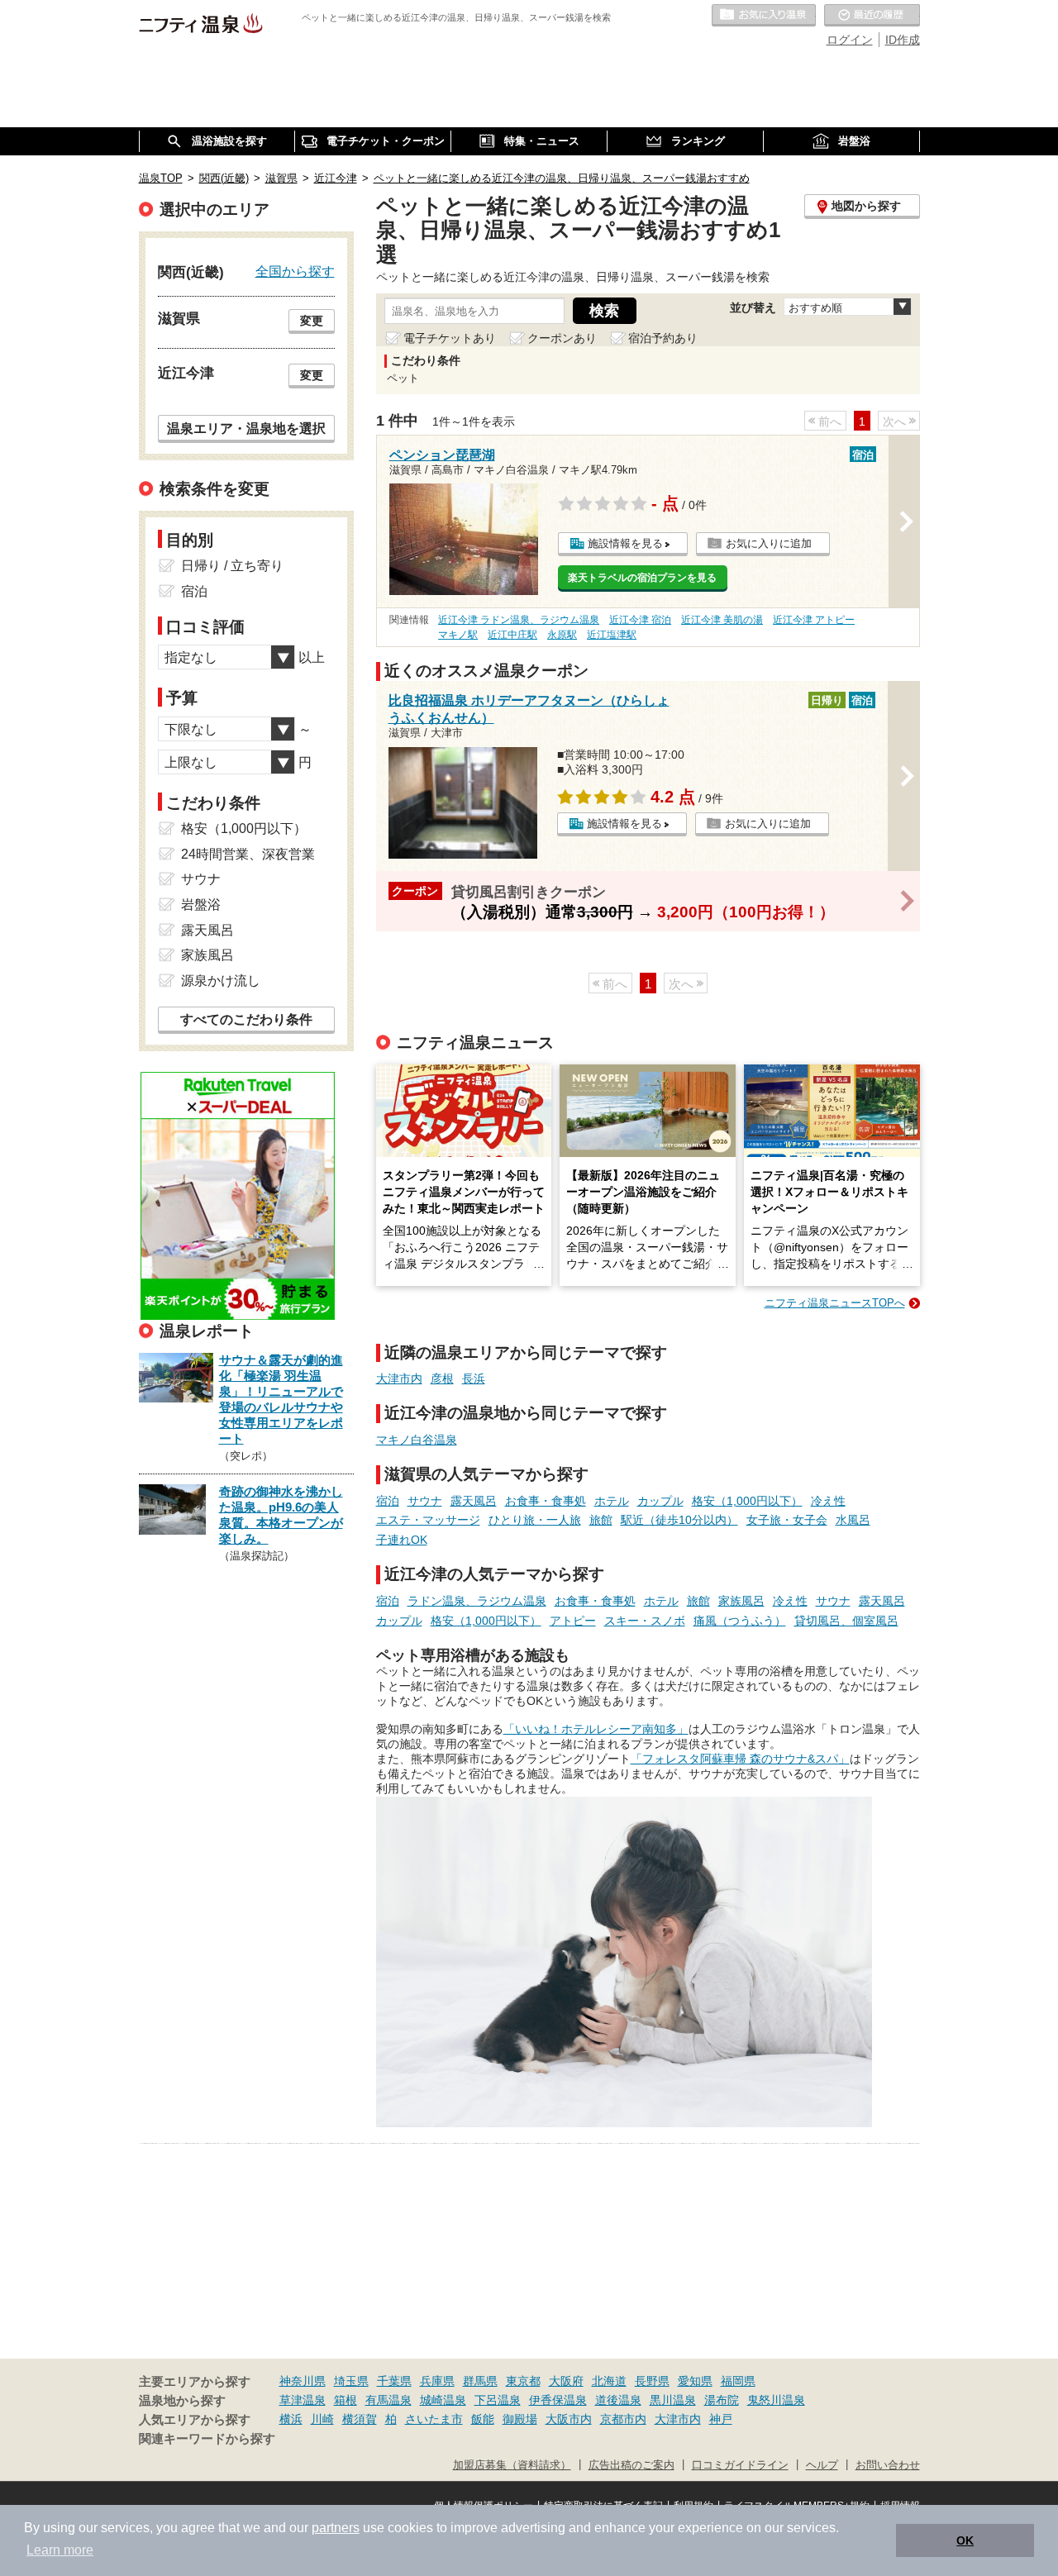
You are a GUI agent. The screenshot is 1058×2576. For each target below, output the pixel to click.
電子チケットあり (450, 338)
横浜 (291, 2419)
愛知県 (695, 2381)
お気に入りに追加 (769, 543)
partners (336, 2528)
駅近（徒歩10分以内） (679, 1520)
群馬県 (480, 2381)
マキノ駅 (458, 635)
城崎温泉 (443, 2400)
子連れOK (402, 1540)
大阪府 (566, 2381)
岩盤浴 (201, 905)
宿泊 (388, 1501)
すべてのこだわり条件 (246, 1019)
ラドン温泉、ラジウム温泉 (477, 1601)
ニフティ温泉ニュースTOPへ (835, 1303)
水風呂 (853, 1520)
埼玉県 (351, 2381)
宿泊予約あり (663, 338)
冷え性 (828, 1501)
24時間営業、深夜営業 (248, 854)
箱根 (346, 2400)
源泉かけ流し (221, 981)
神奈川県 (303, 2381)
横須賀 (360, 2419)
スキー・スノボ (645, 1621)
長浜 (474, 1378)
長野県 (652, 2381)
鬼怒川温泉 (776, 2400)
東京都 (523, 2381)
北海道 (609, 2381)
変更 (312, 321)
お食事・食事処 (546, 1501)
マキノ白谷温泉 (417, 1440)
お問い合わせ (888, 2465)
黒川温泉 (673, 2400)
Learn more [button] (60, 2550)
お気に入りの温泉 (764, 16)
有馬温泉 (388, 2400)
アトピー (573, 1621)
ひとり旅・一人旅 (535, 1520)
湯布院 (722, 2400)
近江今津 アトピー (814, 620)
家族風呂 (741, 1601)
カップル (660, 1501)
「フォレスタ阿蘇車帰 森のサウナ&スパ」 (740, 1759)
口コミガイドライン (740, 2465)
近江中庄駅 (512, 635)
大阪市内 (569, 2419)
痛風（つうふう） (740, 1621)
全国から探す (295, 271)
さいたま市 (434, 2419)
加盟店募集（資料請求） (512, 2465)
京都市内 (623, 2419)
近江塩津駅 (612, 635)
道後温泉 (618, 2400)
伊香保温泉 (558, 2400)
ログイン (850, 40)
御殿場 (520, 2419)
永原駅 (562, 635)
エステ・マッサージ (428, 1520)
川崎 (322, 2419)
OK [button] (965, 2540)
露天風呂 (474, 1501)
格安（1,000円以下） (747, 1501)
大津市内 (399, 1378)
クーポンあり (562, 338)
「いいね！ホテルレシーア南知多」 (596, 1729)
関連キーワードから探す (207, 2439)
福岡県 (738, 2381)
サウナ (425, 1501)
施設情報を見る (625, 543)
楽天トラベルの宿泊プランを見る (642, 578)
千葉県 (394, 2381)
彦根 (442, 1378)
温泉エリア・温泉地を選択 (246, 428)
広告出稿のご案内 (631, 2465)
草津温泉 (303, 2400)
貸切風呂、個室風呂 (846, 1621)
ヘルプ (822, 2465)
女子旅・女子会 (787, 1520)
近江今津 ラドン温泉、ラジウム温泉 (519, 620)
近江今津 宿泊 (640, 620)
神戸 (721, 2419)
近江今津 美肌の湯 (722, 620)
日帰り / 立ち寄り (232, 566)
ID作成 (903, 40)
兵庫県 (437, 2381)
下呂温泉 (498, 2400)
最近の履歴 (872, 16)
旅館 (601, 1520)
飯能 (483, 2419)
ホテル (612, 1501)
